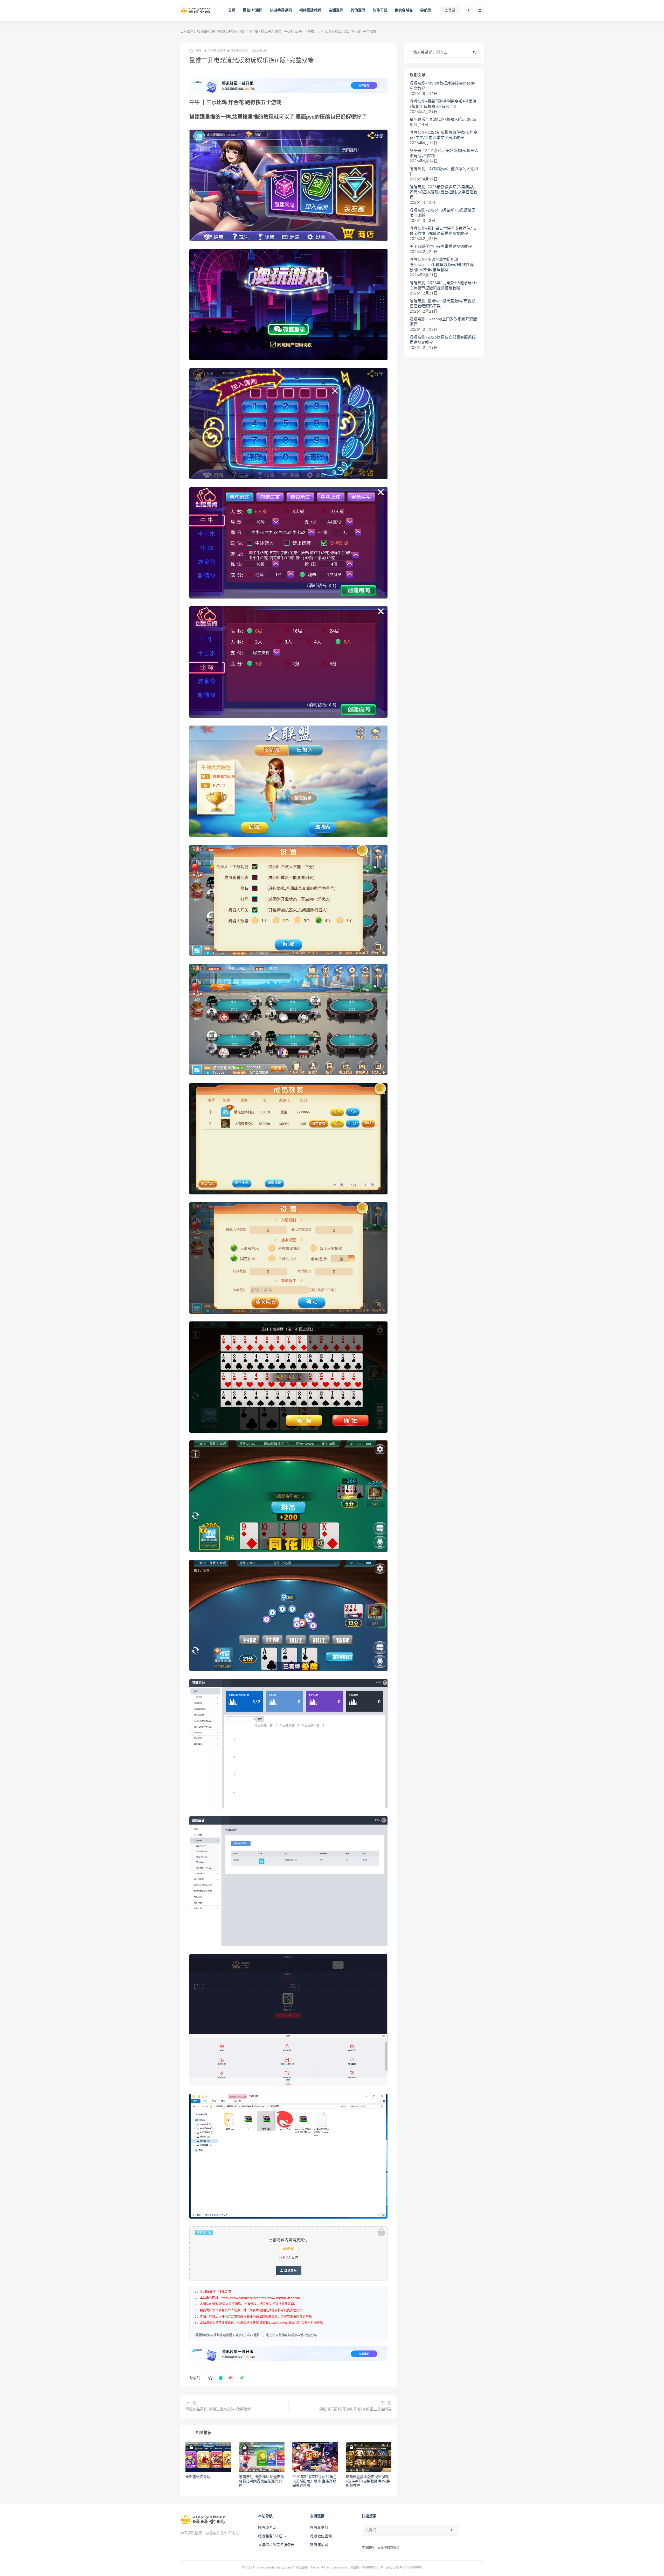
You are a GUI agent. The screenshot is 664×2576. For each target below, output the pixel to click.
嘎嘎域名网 (267, 2528)
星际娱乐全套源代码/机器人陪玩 (438, 120)
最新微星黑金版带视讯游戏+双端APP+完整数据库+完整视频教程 (368, 2481)
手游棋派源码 (294, 31)
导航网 (426, 10)
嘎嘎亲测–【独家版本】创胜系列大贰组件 (444, 171)
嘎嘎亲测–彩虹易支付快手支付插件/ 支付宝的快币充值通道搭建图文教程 (443, 231)
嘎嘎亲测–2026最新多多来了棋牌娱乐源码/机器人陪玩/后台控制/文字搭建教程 (443, 192)
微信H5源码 (253, 10)
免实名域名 (404, 10)
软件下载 (380, 10)
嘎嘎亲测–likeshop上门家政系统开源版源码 (443, 322)
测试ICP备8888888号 (367, 2568)
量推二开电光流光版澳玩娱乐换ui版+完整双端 (285, 2335)
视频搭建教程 (310, 10)
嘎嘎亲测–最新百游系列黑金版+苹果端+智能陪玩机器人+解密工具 (443, 104)
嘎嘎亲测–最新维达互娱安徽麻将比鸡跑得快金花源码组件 (261, 2481)
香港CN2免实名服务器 (276, 2545)
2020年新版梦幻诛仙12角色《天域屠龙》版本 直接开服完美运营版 (314, 2481)
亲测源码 (336, 10)
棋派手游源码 (281, 10)
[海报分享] (241, 2378)
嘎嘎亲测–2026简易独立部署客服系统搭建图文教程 (443, 340)
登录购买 (290, 2270)
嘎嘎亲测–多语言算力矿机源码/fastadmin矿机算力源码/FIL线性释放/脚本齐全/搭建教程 (442, 265)
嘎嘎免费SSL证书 (272, 2536)
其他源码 (358, 10)
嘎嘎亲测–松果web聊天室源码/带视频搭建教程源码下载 (442, 304)
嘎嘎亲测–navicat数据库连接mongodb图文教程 (442, 86)
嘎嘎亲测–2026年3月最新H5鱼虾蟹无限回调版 (442, 213)
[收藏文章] (210, 2378)
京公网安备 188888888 (404, 2568)
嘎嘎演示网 (319, 2545)
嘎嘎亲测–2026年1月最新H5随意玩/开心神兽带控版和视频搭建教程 (443, 286)
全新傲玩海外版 (198, 2477)
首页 (232, 10)
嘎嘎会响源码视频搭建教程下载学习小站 (227, 31)
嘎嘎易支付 (319, 2528)
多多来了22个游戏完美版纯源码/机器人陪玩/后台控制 (444, 153)
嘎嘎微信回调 (321, 2536)
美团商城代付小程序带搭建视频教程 (441, 247)
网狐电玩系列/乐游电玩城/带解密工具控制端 (355, 2409)
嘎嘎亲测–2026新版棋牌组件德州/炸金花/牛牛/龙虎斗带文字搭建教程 (444, 135)
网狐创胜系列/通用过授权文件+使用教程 (218, 2409)
